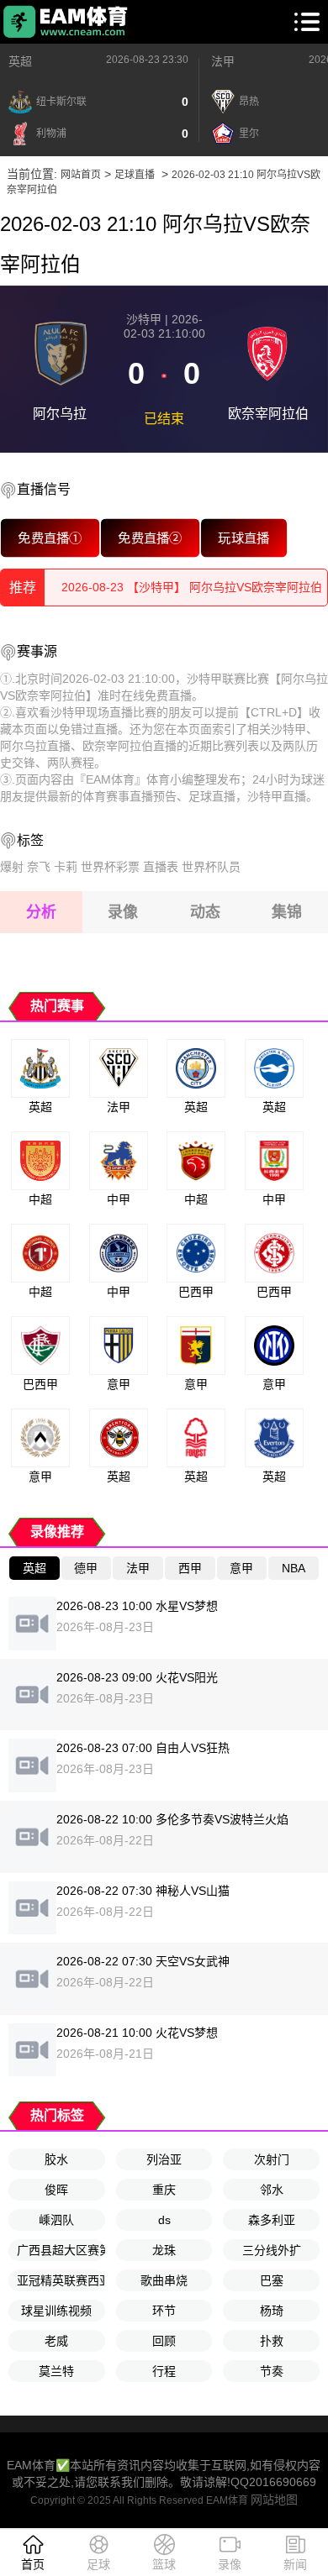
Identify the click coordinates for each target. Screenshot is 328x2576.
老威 (56, 2341)
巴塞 (272, 2280)
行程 (164, 2371)
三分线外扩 (272, 2250)
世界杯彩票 (110, 867)
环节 (164, 2311)
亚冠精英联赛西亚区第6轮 (61, 2280)
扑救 (272, 2341)
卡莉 (66, 867)
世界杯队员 (211, 867)
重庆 (164, 2190)
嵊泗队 (56, 2220)
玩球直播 (244, 538)
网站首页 (81, 175)
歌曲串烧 (164, 2280)
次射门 (272, 2159)
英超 (20, 61)
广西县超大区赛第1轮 (61, 2250)
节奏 (272, 2371)
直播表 (161, 867)
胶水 (56, 2159)
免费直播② (150, 538)
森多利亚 (272, 2220)
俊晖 (56, 2190)
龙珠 (164, 2250)
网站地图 (274, 2500)
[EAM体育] (66, 22)
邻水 (272, 2190)
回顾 (164, 2341)
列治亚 (164, 2159)
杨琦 (272, 2311)
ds (164, 2220)
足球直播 (135, 175)
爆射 (12, 867)
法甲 (223, 61)
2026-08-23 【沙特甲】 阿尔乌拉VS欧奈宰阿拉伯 (192, 587)
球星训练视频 (56, 2311)
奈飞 (39, 867)
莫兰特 (56, 2371)
